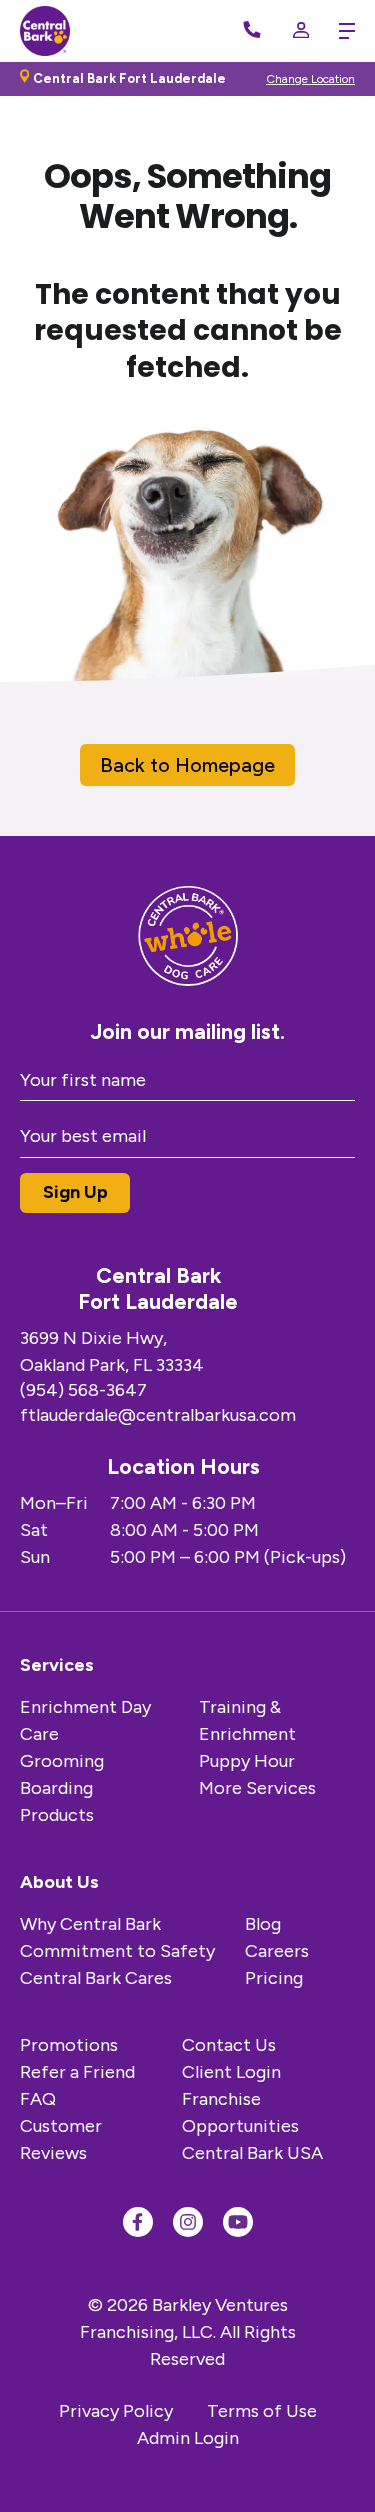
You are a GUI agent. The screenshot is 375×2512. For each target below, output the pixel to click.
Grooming (62, 1761)
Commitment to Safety (117, 1951)
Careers (277, 1951)
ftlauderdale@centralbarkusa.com (158, 1415)
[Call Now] (252, 31)
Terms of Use (262, 2411)
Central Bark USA (252, 2153)
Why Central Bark (90, 1924)
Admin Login (188, 2438)
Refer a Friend (77, 2072)
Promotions (69, 2045)
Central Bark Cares (96, 1978)
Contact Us (229, 2045)
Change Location (310, 79)
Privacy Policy (116, 2411)
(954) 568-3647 (83, 1390)
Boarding (56, 1788)
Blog (263, 1924)
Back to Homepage (187, 765)
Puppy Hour (247, 1761)
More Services (257, 1788)
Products (57, 1815)
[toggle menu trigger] (342, 31)
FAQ (38, 2099)
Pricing (274, 1978)
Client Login (231, 2072)
